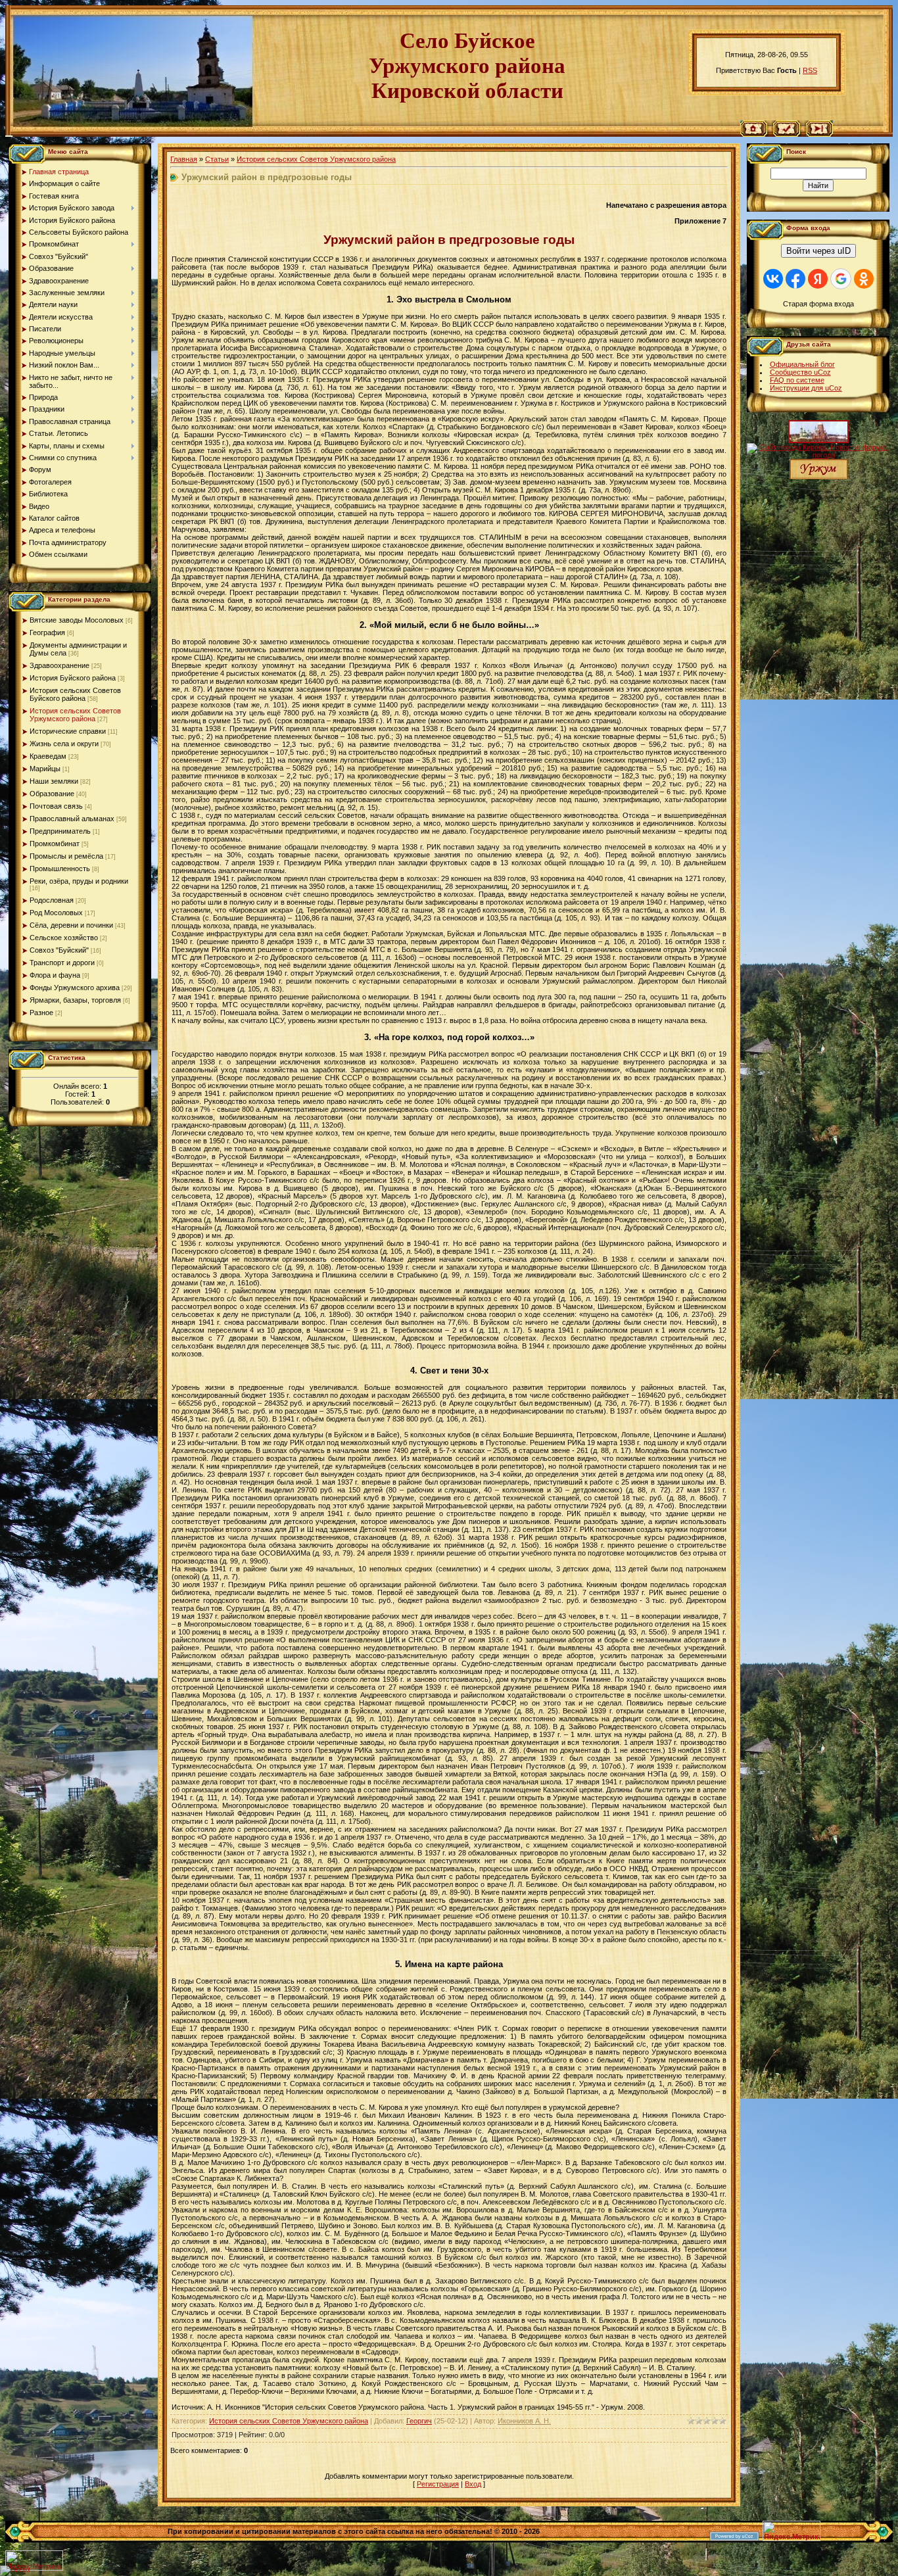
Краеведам (48, 756)
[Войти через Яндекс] (818, 279)
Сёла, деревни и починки (71, 925)
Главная (184, 159)
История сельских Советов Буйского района (75, 694)
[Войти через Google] (841, 279)
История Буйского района (73, 678)
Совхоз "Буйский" (59, 950)
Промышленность (60, 869)
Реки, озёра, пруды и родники (79, 881)
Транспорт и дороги (62, 963)
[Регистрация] (787, 134)
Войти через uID (818, 251)
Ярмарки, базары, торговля (75, 1000)
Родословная (52, 900)
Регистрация (438, 2484)
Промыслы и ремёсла (66, 856)
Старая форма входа (818, 304)
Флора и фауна (55, 975)
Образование (52, 794)
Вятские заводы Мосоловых (77, 620)
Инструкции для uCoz (806, 388)
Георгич (419, 2421)
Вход (473, 2484)
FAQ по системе (797, 380)
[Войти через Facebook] (795, 279)
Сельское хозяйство (64, 938)
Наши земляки (54, 781)
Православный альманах (72, 819)
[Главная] (754, 134)
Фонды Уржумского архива (75, 988)
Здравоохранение (59, 665)
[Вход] (819, 134)
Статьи (217, 159)
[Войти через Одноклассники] (864, 279)
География (47, 632)
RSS (810, 70)
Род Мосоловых (56, 913)
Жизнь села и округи (64, 744)
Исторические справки (68, 731)
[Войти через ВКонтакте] (773, 279)
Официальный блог (802, 364)
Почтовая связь (56, 806)
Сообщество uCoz (800, 372)
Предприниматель (60, 831)
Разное (41, 1013)
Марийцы (45, 769)
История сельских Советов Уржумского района (75, 715)
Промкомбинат (55, 844)
